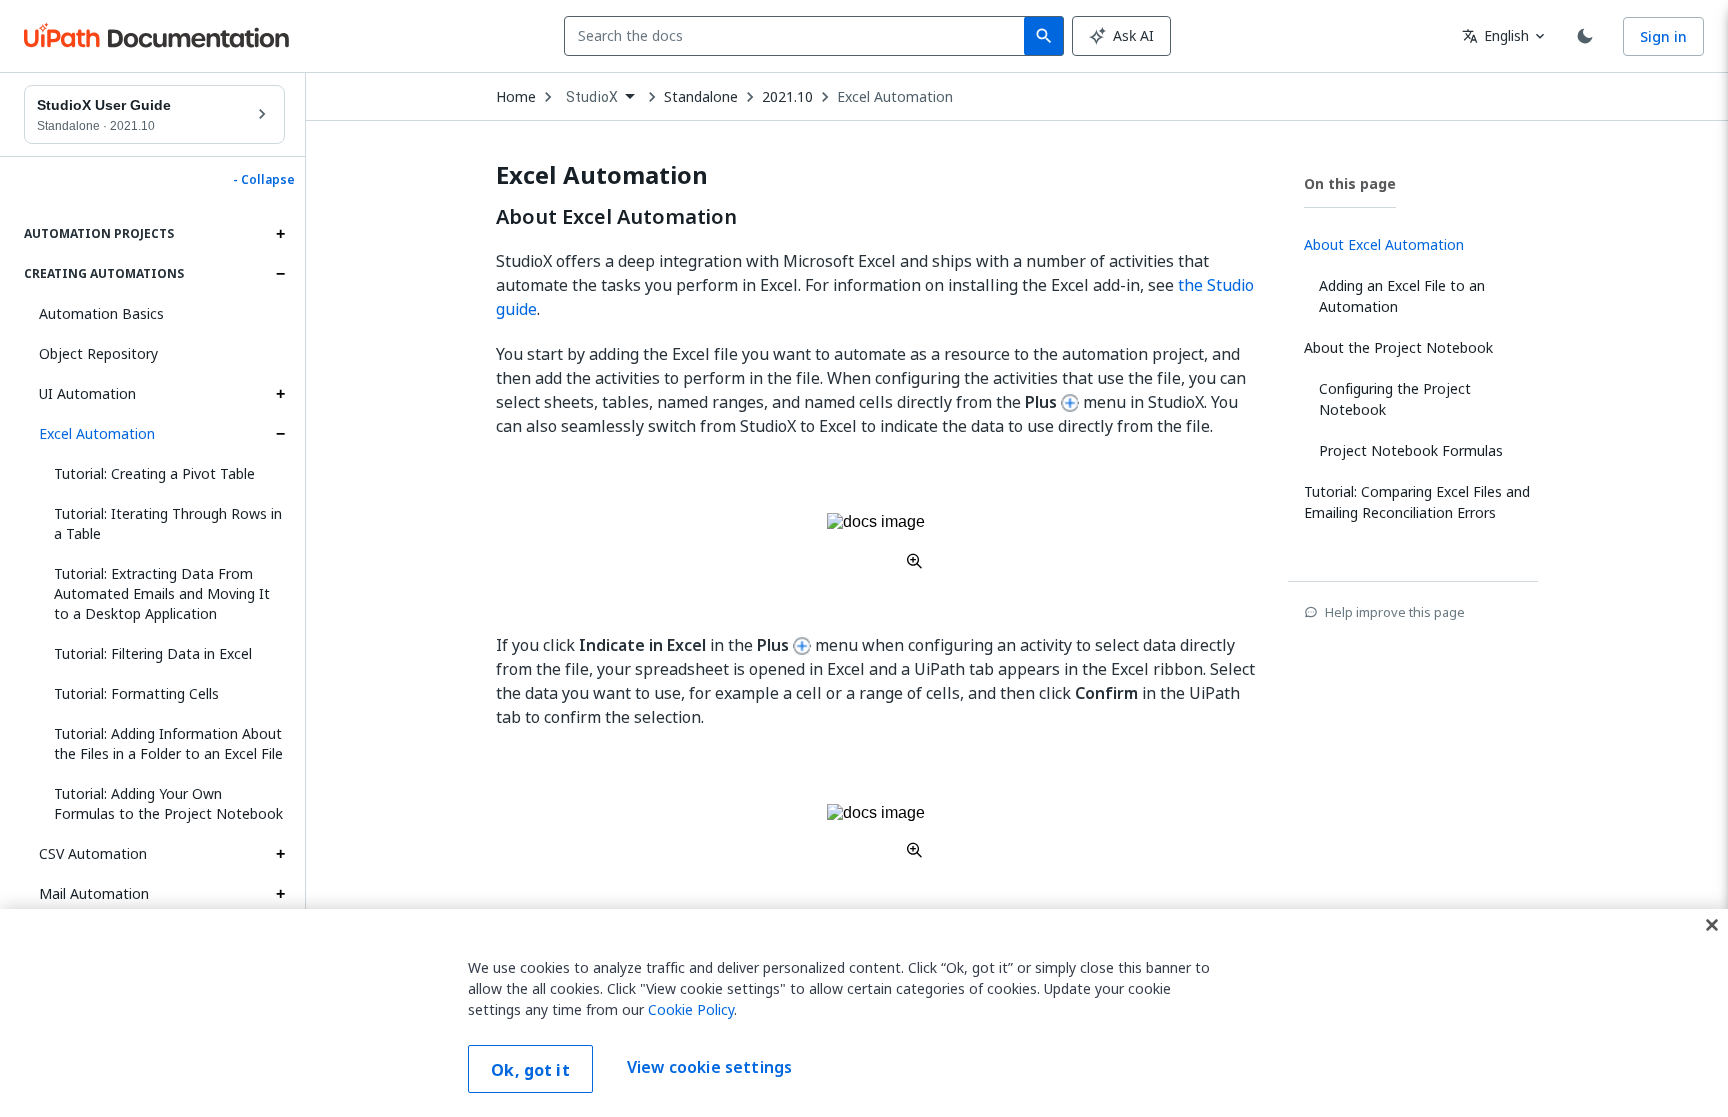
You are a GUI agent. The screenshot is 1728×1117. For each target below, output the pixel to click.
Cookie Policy (691, 1009)
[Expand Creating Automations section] (280, 274)
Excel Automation (97, 433)
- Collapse (264, 180)
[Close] (1712, 925)
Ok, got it (530, 1070)
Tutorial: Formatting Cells (136, 693)
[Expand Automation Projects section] (280, 234)
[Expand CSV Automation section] (280, 854)
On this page (1350, 183)
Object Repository (98, 353)
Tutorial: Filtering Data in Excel (153, 653)
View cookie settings (709, 1067)
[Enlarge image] (876, 540)
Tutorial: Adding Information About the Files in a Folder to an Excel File (168, 743)
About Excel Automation (616, 217)
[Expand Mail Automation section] (280, 894)
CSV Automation (93, 853)
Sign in (1663, 36)
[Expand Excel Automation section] (280, 434)
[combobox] (798, 36)
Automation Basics (101, 313)
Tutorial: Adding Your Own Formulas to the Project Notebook (168, 803)
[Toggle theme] (1585, 36)
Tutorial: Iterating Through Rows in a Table (168, 523)
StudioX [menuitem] (592, 97)
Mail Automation (94, 893)
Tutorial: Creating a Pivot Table (154, 473)
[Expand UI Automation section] (280, 394)
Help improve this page (1395, 612)
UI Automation (87, 393)
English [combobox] (1495, 35)
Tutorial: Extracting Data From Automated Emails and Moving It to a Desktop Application (162, 593)
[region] (864, 1013)
